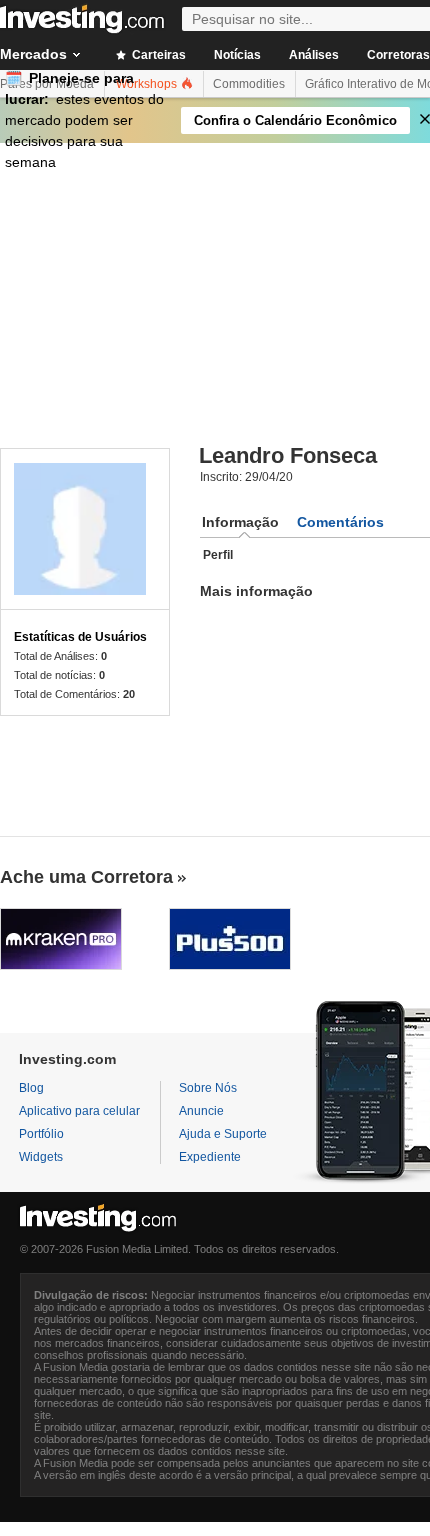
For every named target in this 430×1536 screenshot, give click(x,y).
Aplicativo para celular (79, 1111)
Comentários (340, 522)
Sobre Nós (208, 1088)
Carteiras (157, 55)
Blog (31, 1088)
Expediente (210, 1157)
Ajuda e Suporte (223, 1134)
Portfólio (41, 1134)
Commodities (249, 84)
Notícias (237, 55)
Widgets (41, 1157)
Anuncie (201, 1111)
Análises (314, 55)
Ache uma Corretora (86, 877)
